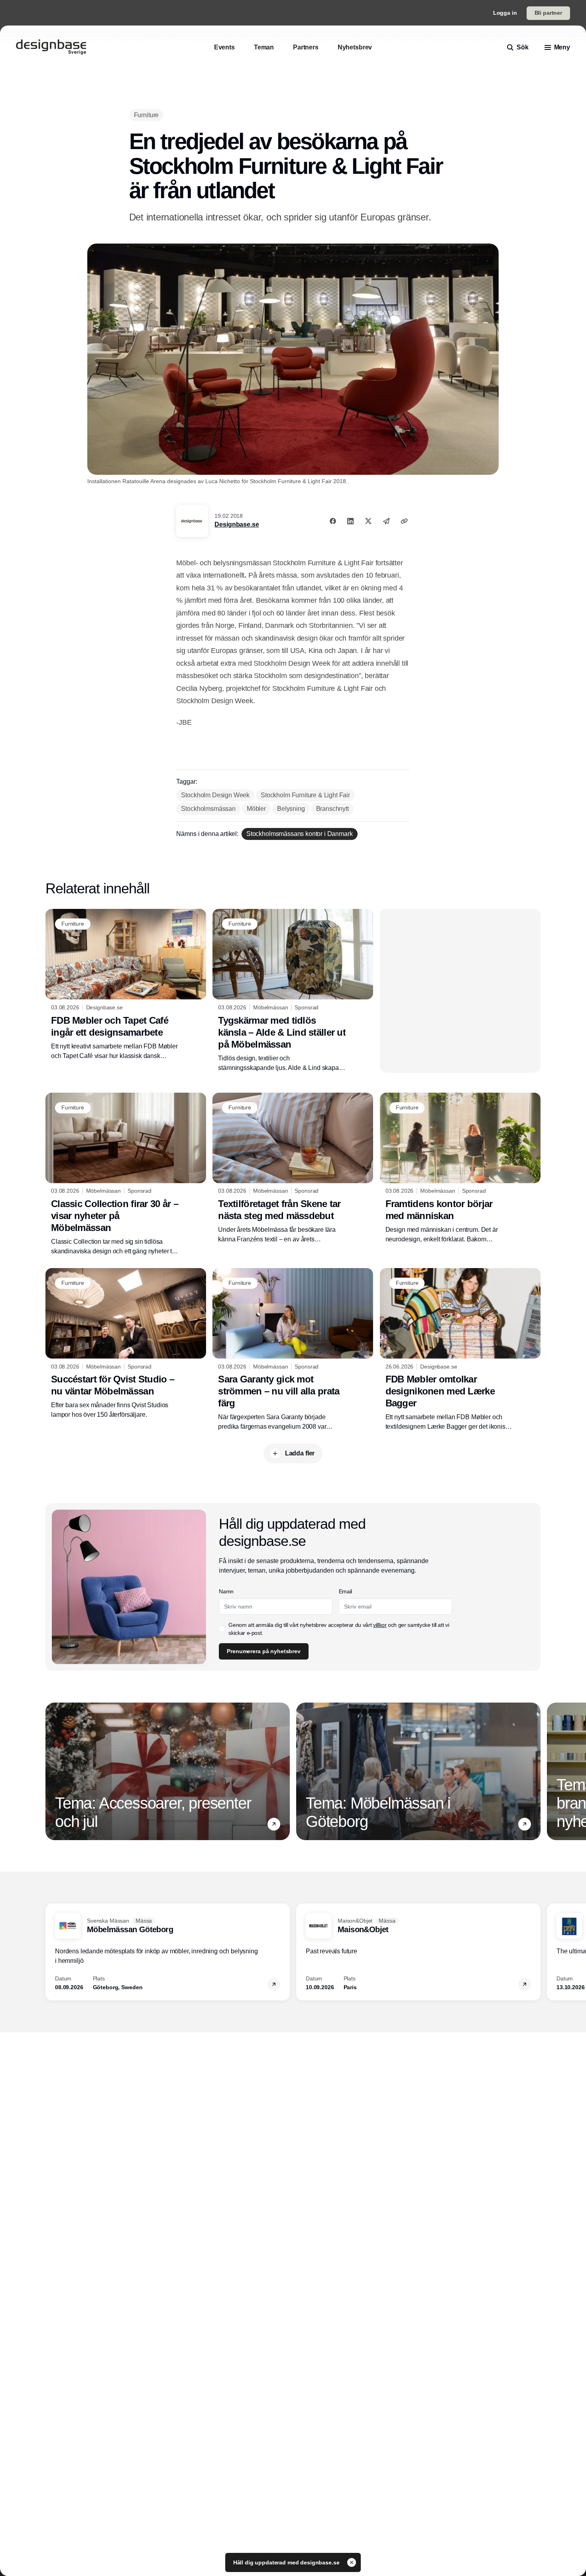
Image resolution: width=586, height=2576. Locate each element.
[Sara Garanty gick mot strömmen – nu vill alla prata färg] (293, 1350)
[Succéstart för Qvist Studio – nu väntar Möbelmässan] (126, 1344)
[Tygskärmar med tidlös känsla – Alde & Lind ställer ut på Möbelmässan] (293, 991)
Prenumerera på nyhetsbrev (264, 1651)
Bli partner (548, 13)
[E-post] (386, 521)
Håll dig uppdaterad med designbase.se (287, 2562)
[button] (274, 1824)
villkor (380, 1625)
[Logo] (51, 47)
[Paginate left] (52, 1771)
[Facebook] (333, 521)
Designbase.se (237, 524)
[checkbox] (222, 1629)
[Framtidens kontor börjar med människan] (460, 1168)
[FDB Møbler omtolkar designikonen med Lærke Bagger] (460, 1350)
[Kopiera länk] (404, 521)
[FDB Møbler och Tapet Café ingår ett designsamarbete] (126, 985)
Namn (226, 1591)
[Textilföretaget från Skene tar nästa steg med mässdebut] (293, 1168)
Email (345, 1591)
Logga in (505, 13)
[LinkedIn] (350, 521)
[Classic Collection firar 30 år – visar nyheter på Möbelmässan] (126, 1174)
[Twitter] (368, 521)
